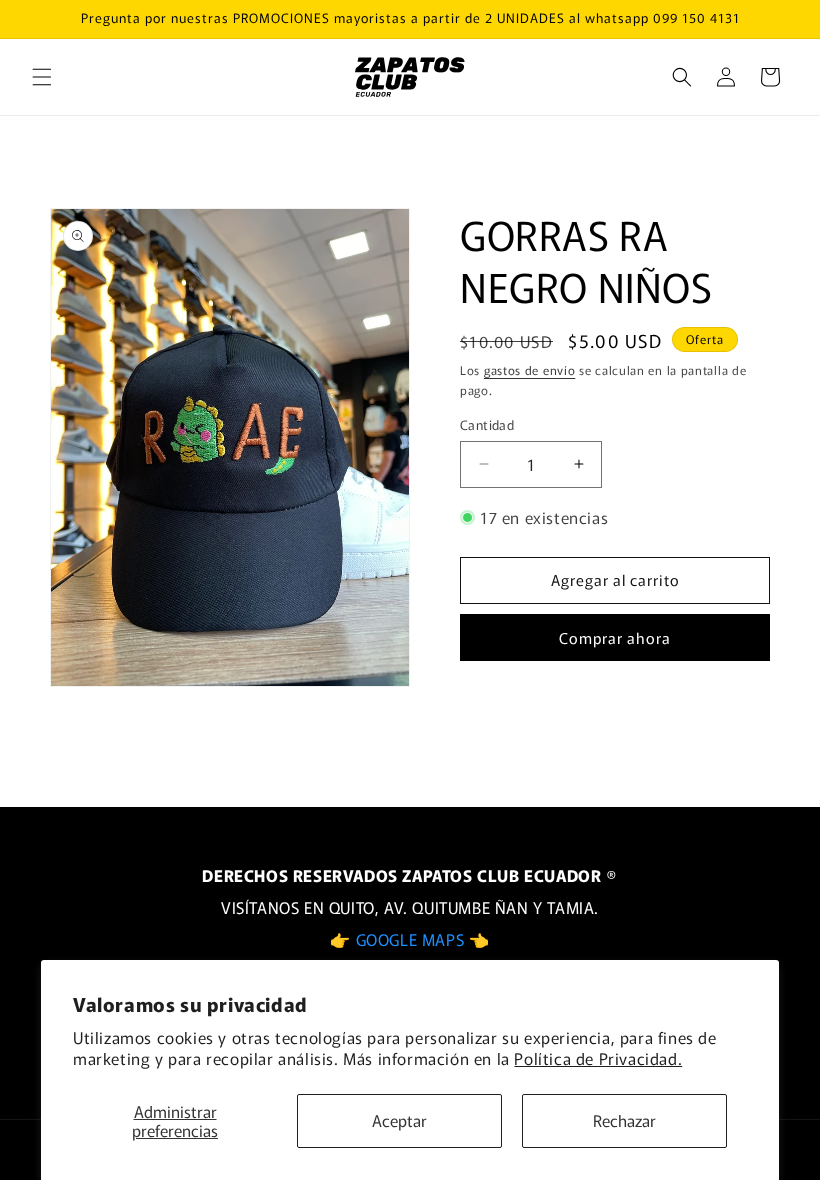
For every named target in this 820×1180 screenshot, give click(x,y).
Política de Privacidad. (598, 1058)
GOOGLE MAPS (412, 939)
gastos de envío (530, 369)
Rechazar (624, 1120)
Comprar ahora (615, 637)
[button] (42, 77)
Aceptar (399, 1120)
